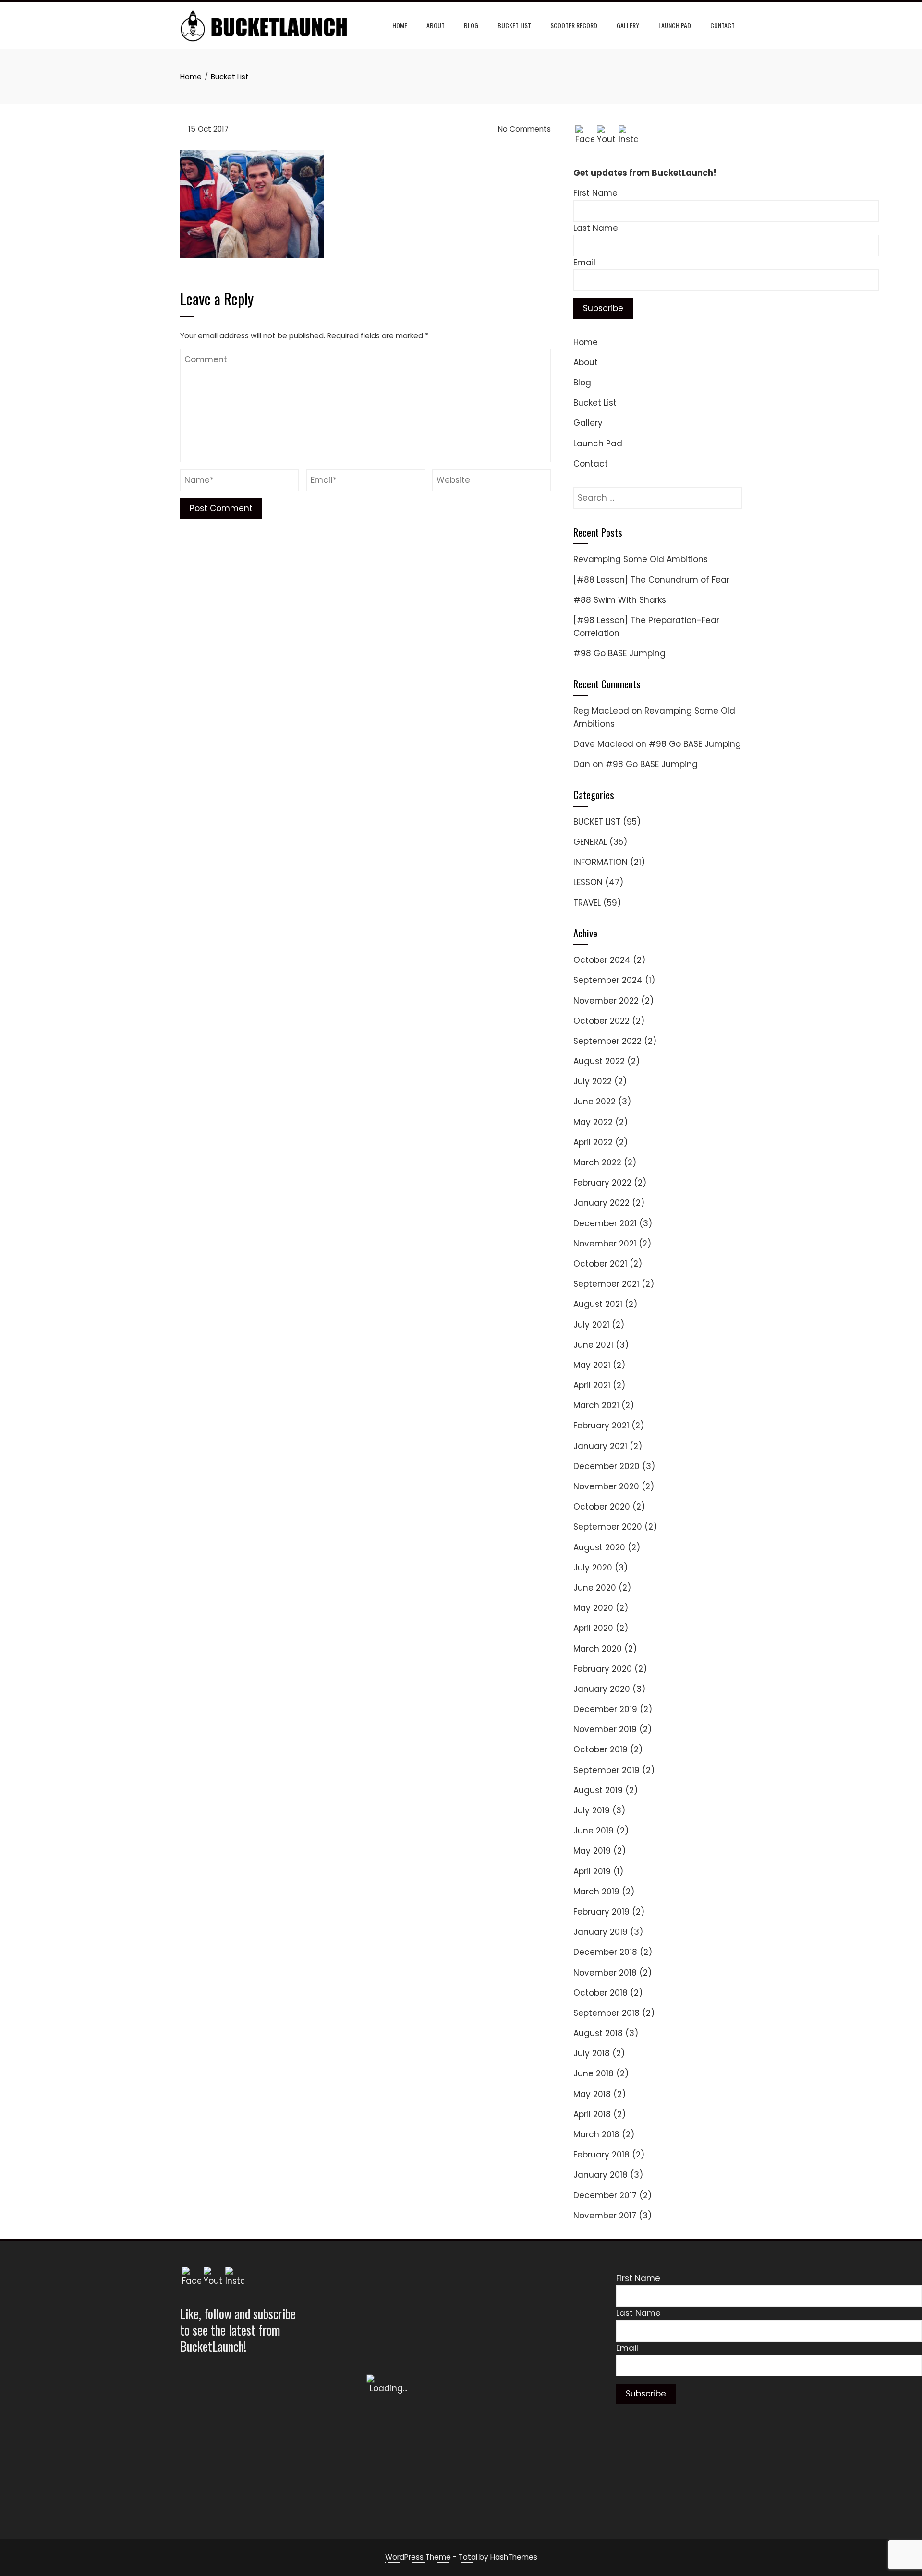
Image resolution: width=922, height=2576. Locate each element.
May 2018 (592, 2094)
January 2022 (601, 1203)
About (436, 25)
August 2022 (599, 1061)
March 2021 (596, 1405)
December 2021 (605, 1223)
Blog (471, 25)
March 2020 (598, 1649)
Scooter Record (574, 25)
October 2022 (601, 1021)
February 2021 (601, 1426)
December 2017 (605, 2195)
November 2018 (605, 1973)
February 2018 (601, 2155)
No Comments (523, 129)
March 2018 (596, 2134)
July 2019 (592, 1810)
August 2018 (598, 2033)
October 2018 (601, 1993)
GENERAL (590, 842)
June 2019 (594, 1831)
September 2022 (607, 1041)
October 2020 (602, 1507)
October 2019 (601, 1749)
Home (400, 25)
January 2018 (601, 2175)
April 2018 (592, 2114)
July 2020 (593, 1568)
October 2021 (600, 1264)
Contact (722, 25)
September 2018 (607, 2013)
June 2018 (594, 2073)
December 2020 (607, 1466)
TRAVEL (587, 903)
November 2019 (605, 1729)
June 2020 (595, 1588)
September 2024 (608, 980)
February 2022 (602, 1183)
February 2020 (603, 1669)
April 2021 (592, 1385)
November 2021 (605, 1244)
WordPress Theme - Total (431, 2557)
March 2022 (597, 1162)
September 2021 (606, 1284)
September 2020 (608, 1527)
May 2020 (593, 1608)
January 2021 (600, 1446)
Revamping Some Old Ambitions (641, 559)
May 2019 (592, 1851)
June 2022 (594, 1102)
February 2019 (601, 1912)
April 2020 (593, 1628)
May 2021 (592, 1365)
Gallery (628, 25)
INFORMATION (601, 862)
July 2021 (591, 1325)
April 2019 (592, 1871)
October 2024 (602, 960)
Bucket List (514, 25)
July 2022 (593, 1081)
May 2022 (593, 1122)
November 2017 (605, 2216)
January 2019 (601, 1932)
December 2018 (605, 1952)
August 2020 (599, 1547)
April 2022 (593, 1142)
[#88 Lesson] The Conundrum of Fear (651, 580)
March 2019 (596, 1892)
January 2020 (602, 1689)
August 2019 (598, 1790)
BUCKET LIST (597, 822)
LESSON (588, 882)
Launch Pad (675, 25)
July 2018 (592, 2053)
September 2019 (607, 1770)
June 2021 (593, 1345)
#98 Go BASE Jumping (619, 653)
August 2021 (598, 1304)
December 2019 (605, 1709)
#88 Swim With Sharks (620, 600)
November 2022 (606, 1001)
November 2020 (606, 1486)
